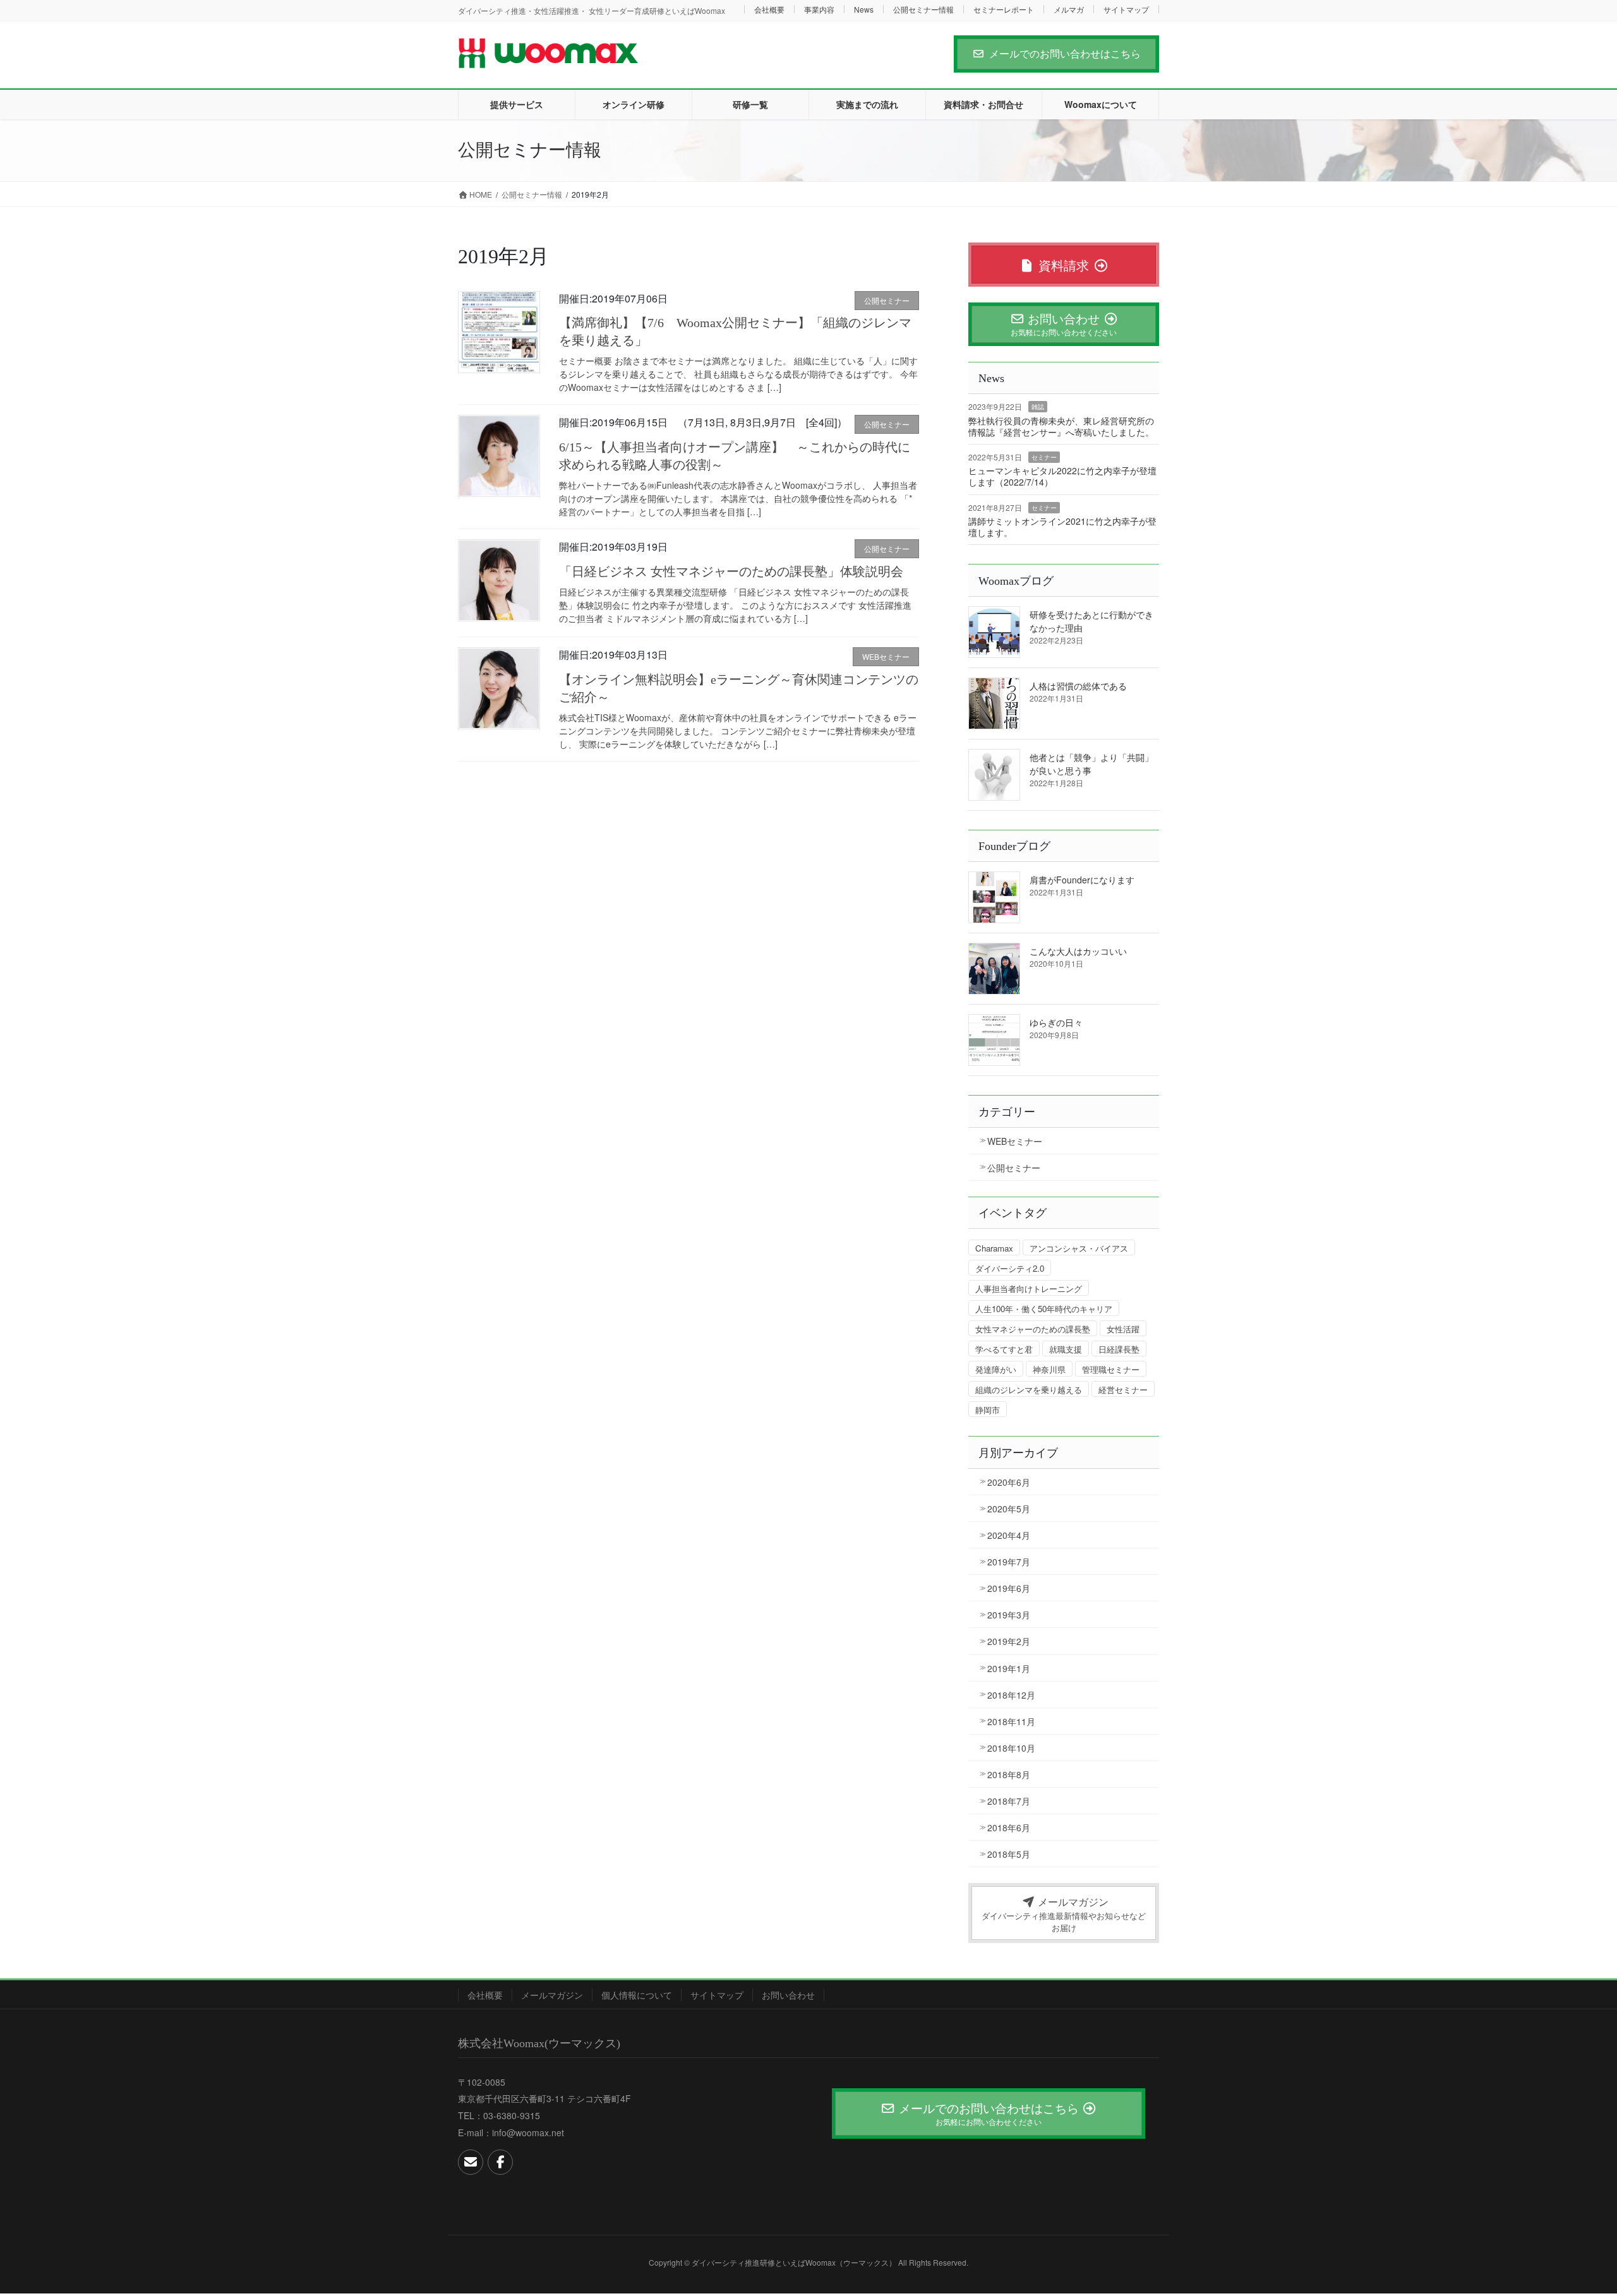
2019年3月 (1009, 1615)
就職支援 (1066, 1349)
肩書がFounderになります (1082, 880)
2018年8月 (1009, 1774)
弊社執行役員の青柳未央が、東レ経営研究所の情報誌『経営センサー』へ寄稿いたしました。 (1061, 426)
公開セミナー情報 (923, 9)
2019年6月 (1009, 1588)
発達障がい (996, 1369)
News (864, 9)
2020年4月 (1009, 1535)
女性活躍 (1123, 1329)
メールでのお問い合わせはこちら (1065, 53)
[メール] (471, 2162)
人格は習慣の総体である (1078, 686)
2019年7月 (1009, 1562)
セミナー (1044, 457)
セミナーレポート (1004, 9)
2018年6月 (1009, 1827)
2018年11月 (1011, 1721)
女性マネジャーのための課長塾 (1033, 1329)
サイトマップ (1126, 9)
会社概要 (769, 9)
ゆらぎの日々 (1056, 1022)
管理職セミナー (1111, 1369)
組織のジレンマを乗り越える (1029, 1390)
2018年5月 (1009, 1854)
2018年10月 (1011, 1748)
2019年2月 (1009, 1641)
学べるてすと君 (1004, 1349)
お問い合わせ (788, 1995)
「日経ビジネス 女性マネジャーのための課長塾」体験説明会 (731, 571)
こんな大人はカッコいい (1078, 951)
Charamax (994, 1248)
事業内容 (819, 9)
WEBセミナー (886, 656)
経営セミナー (1123, 1390)
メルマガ (1069, 9)
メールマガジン (552, 1995)
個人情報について (637, 1995)
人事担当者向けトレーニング (1029, 1289)
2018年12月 (1011, 1695)
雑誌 (1038, 407)
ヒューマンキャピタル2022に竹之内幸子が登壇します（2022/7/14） (1062, 476)
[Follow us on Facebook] (500, 2162)
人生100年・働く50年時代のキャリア (1044, 1309)
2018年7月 (1009, 1801)
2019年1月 (1009, 1668)
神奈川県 (1049, 1369)
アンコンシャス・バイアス (1079, 1248)
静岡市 (988, 1410)
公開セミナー (887, 300)
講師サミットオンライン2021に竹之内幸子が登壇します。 (1062, 527)
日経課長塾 (1119, 1349)
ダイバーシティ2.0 (1010, 1268)
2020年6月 (1009, 1482)
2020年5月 (1009, 1509)
